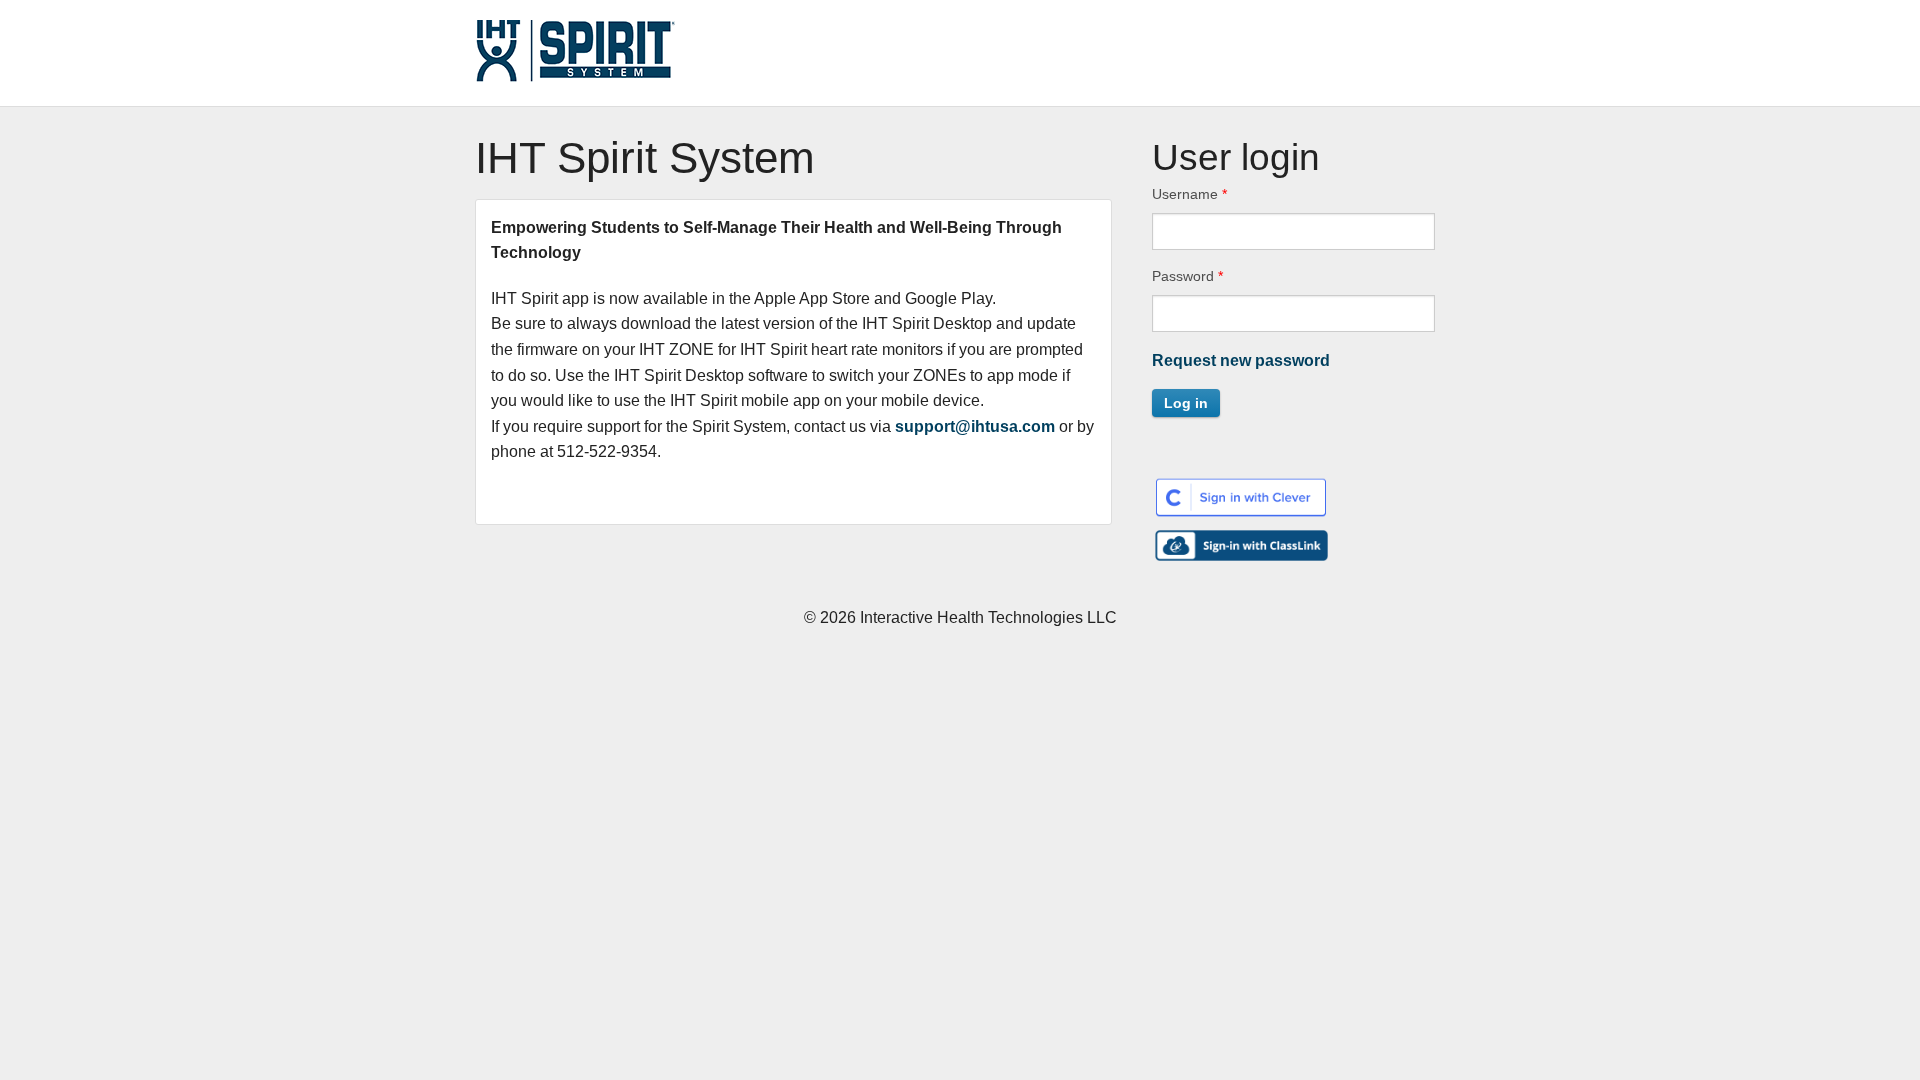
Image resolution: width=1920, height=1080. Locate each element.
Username (1189, 194)
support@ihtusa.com (975, 426)
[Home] (575, 51)
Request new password (1241, 360)
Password (1187, 276)
